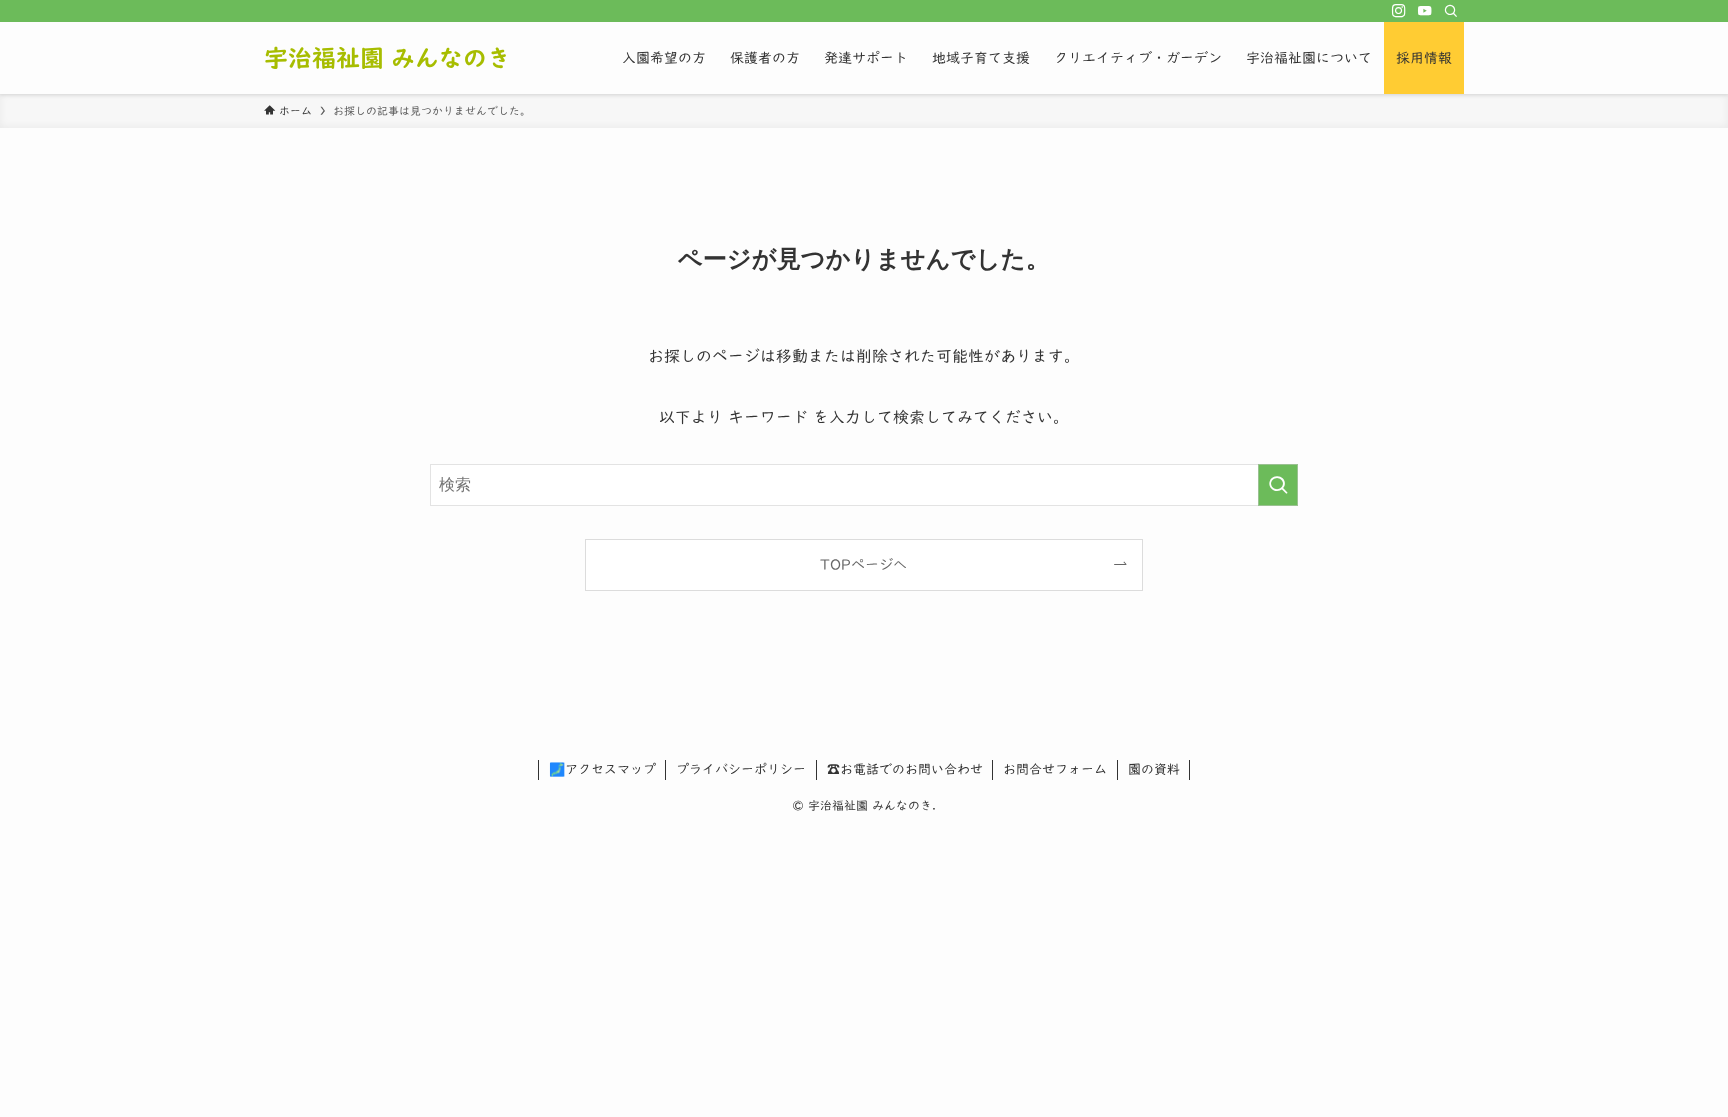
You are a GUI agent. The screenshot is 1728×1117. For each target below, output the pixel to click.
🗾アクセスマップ (602, 769)
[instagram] (1399, 11)
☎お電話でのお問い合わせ (905, 769)
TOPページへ (863, 564)
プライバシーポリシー (741, 769)
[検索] (1451, 11)
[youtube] (1425, 11)
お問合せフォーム (1055, 769)
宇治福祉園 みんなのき (387, 58)
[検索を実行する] (1278, 485)
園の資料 (1154, 769)
